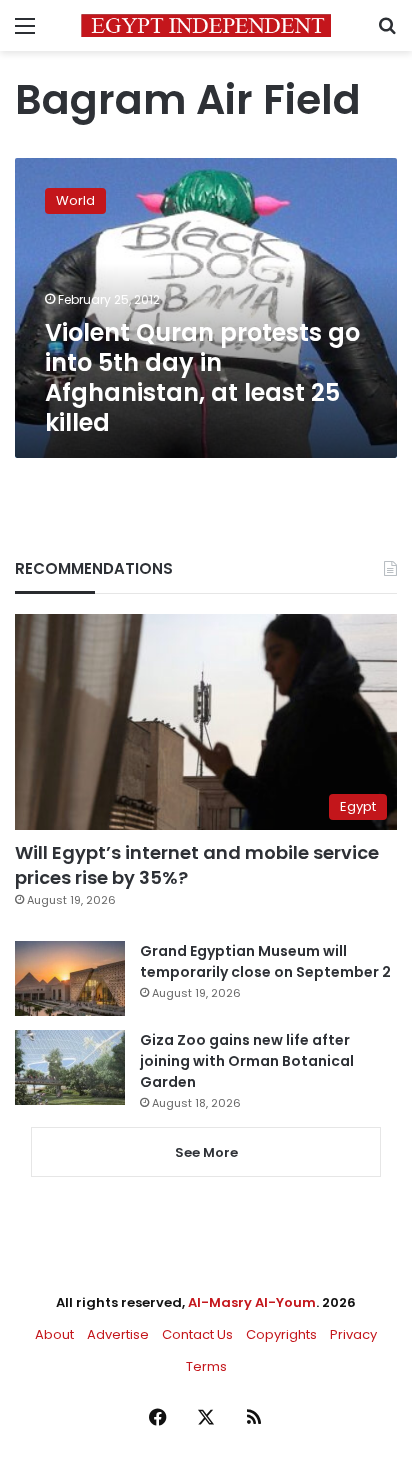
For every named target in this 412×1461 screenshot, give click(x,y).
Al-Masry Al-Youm (252, 1302)
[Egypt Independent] (206, 25)
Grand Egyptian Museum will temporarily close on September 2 (265, 961)
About (54, 1334)
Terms (206, 1366)
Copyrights (281, 1334)
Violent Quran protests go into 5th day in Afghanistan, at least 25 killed (202, 377)
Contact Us (197, 1334)
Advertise (118, 1334)
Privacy (353, 1334)
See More (206, 1152)
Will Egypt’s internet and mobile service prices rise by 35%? (197, 865)
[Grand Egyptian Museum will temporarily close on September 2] (70, 978)
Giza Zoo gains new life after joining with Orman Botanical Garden (247, 1061)
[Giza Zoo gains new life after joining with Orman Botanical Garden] (70, 1067)
